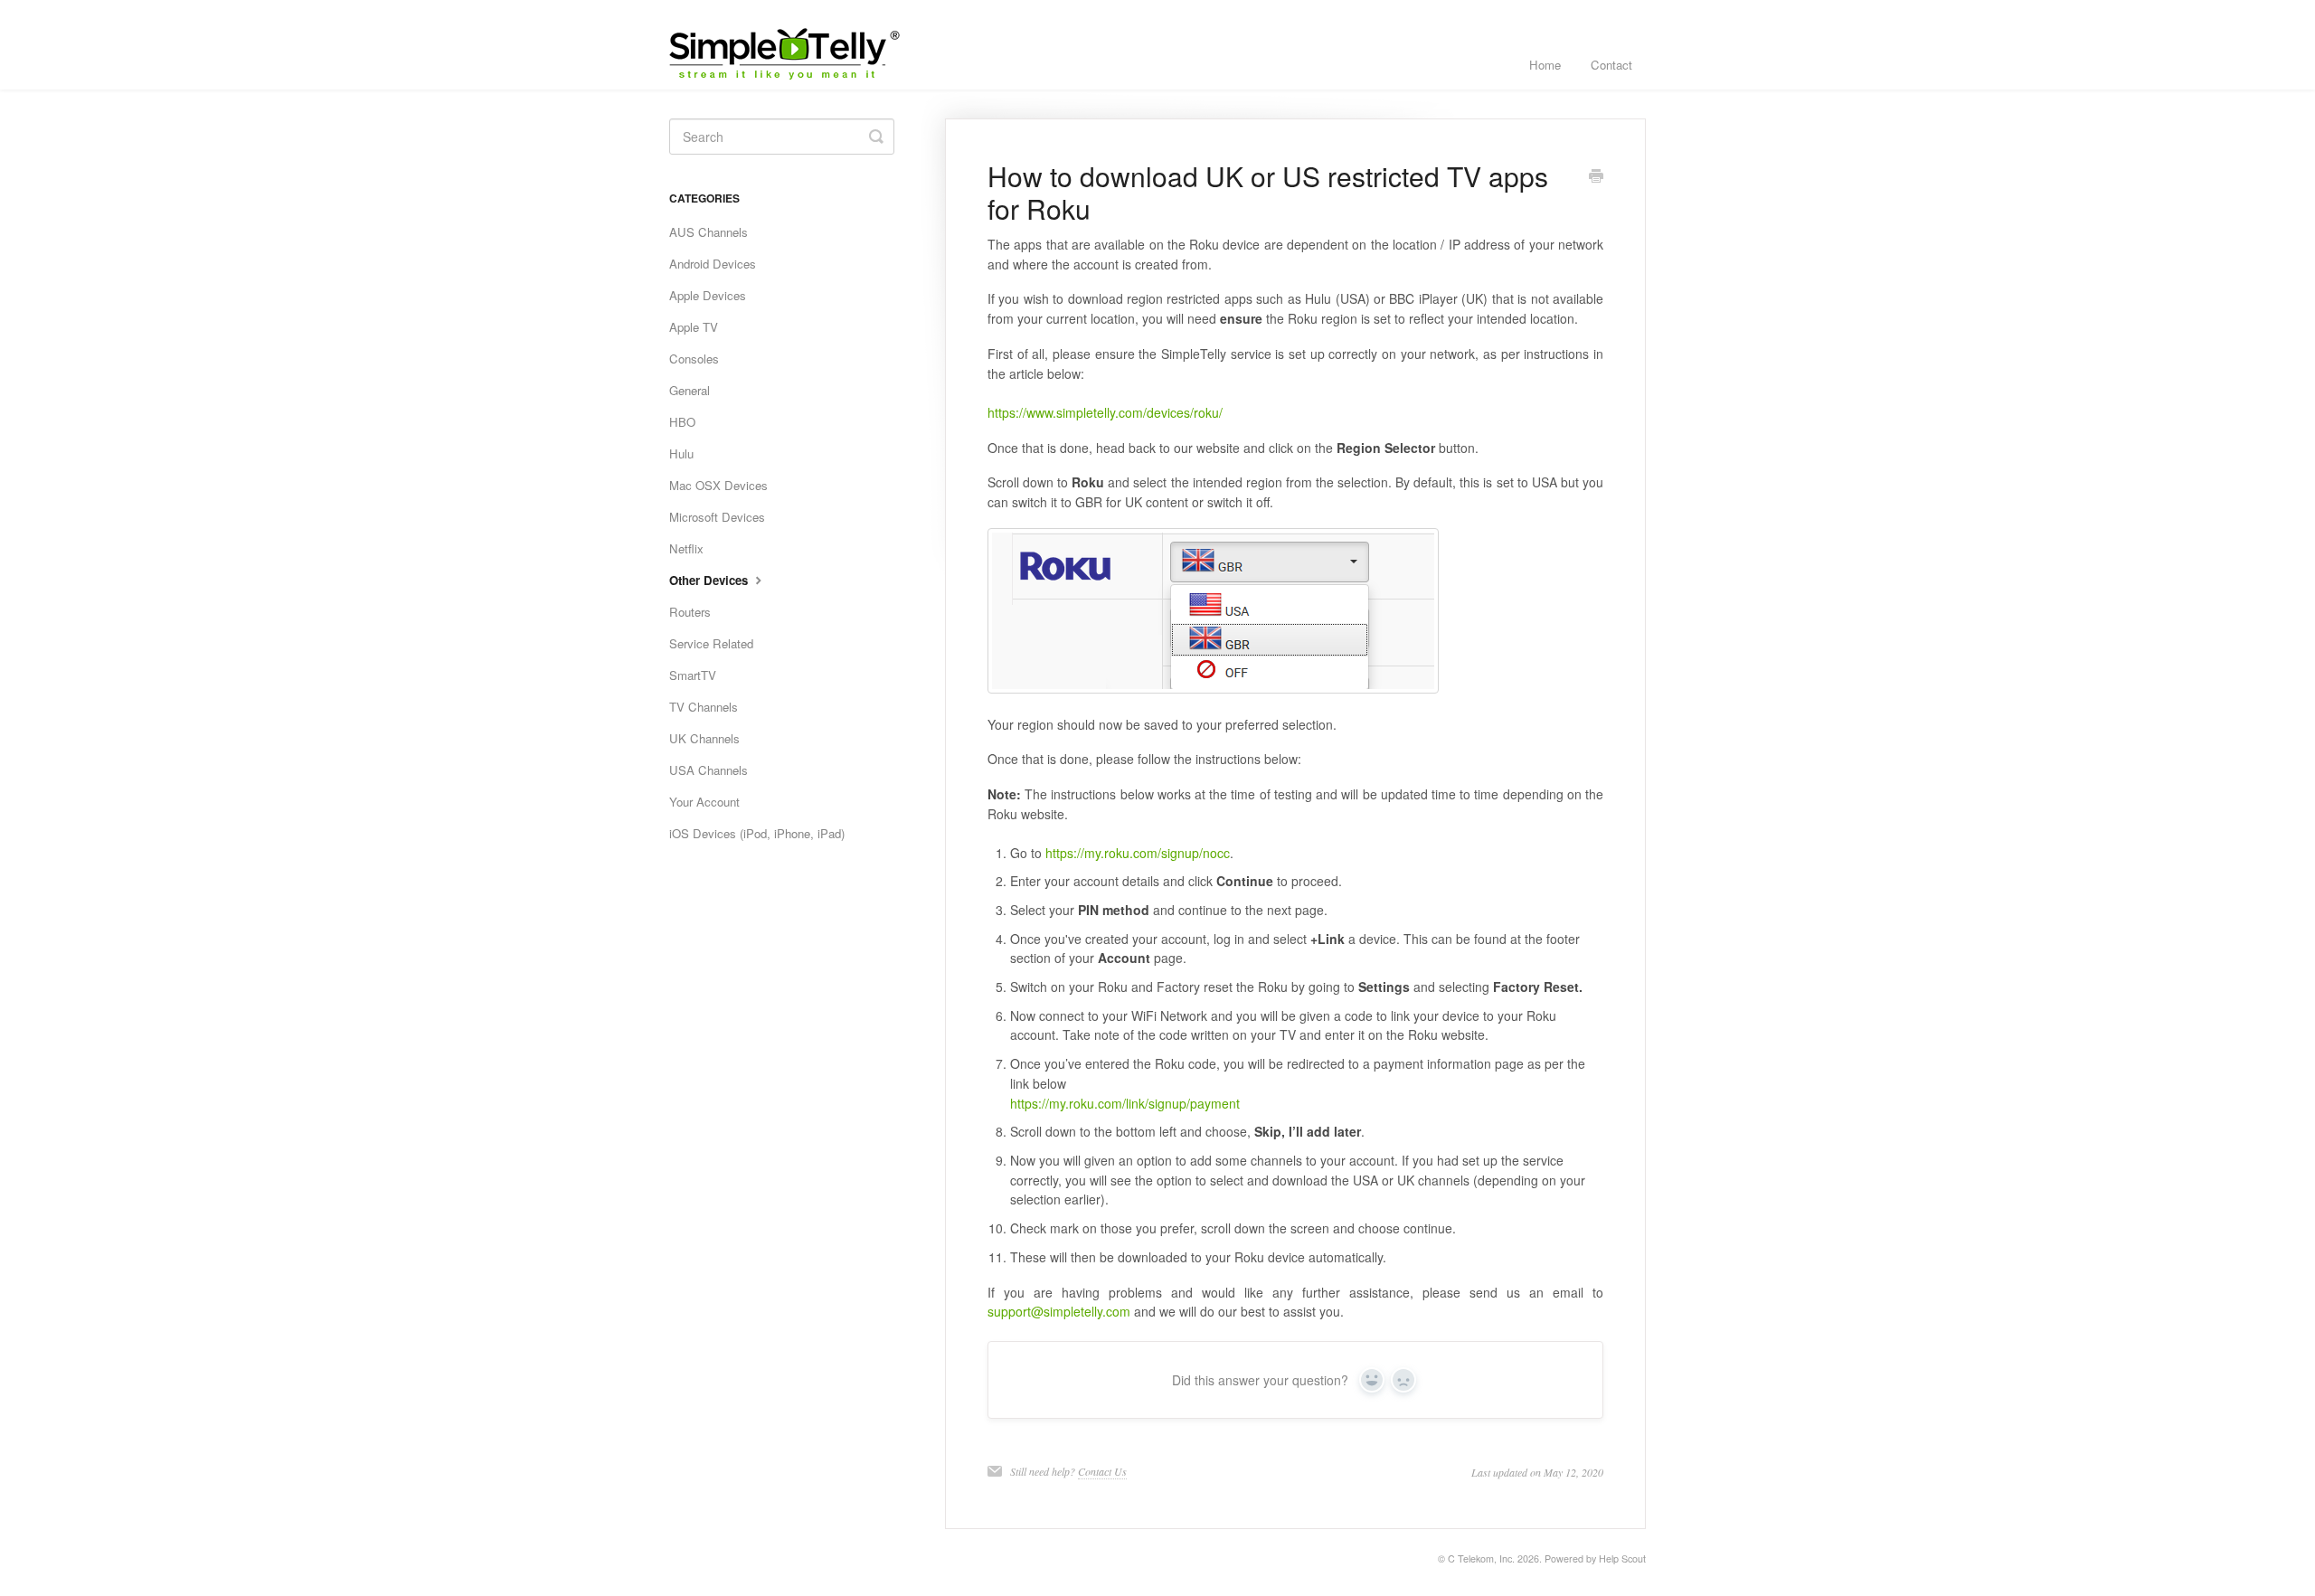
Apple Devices (708, 295)
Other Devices (710, 580)
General (690, 390)
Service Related (711, 643)
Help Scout (1622, 1558)
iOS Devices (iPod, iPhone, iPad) (757, 833)
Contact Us (1102, 1471)
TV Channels (704, 707)
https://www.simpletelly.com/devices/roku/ (1105, 412)
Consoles (694, 359)
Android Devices (713, 264)
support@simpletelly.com (1059, 1311)
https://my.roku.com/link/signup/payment (1125, 1103)
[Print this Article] (1596, 177)
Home (1545, 65)
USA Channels (709, 770)
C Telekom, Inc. (1481, 1558)
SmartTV (693, 675)
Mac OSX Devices (718, 485)
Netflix (686, 548)
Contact (1611, 65)
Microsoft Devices (717, 517)
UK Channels (704, 738)
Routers (690, 612)
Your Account (704, 802)
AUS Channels (709, 232)
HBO (682, 422)
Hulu (681, 453)
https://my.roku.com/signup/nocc (1138, 853)
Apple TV (694, 327)
